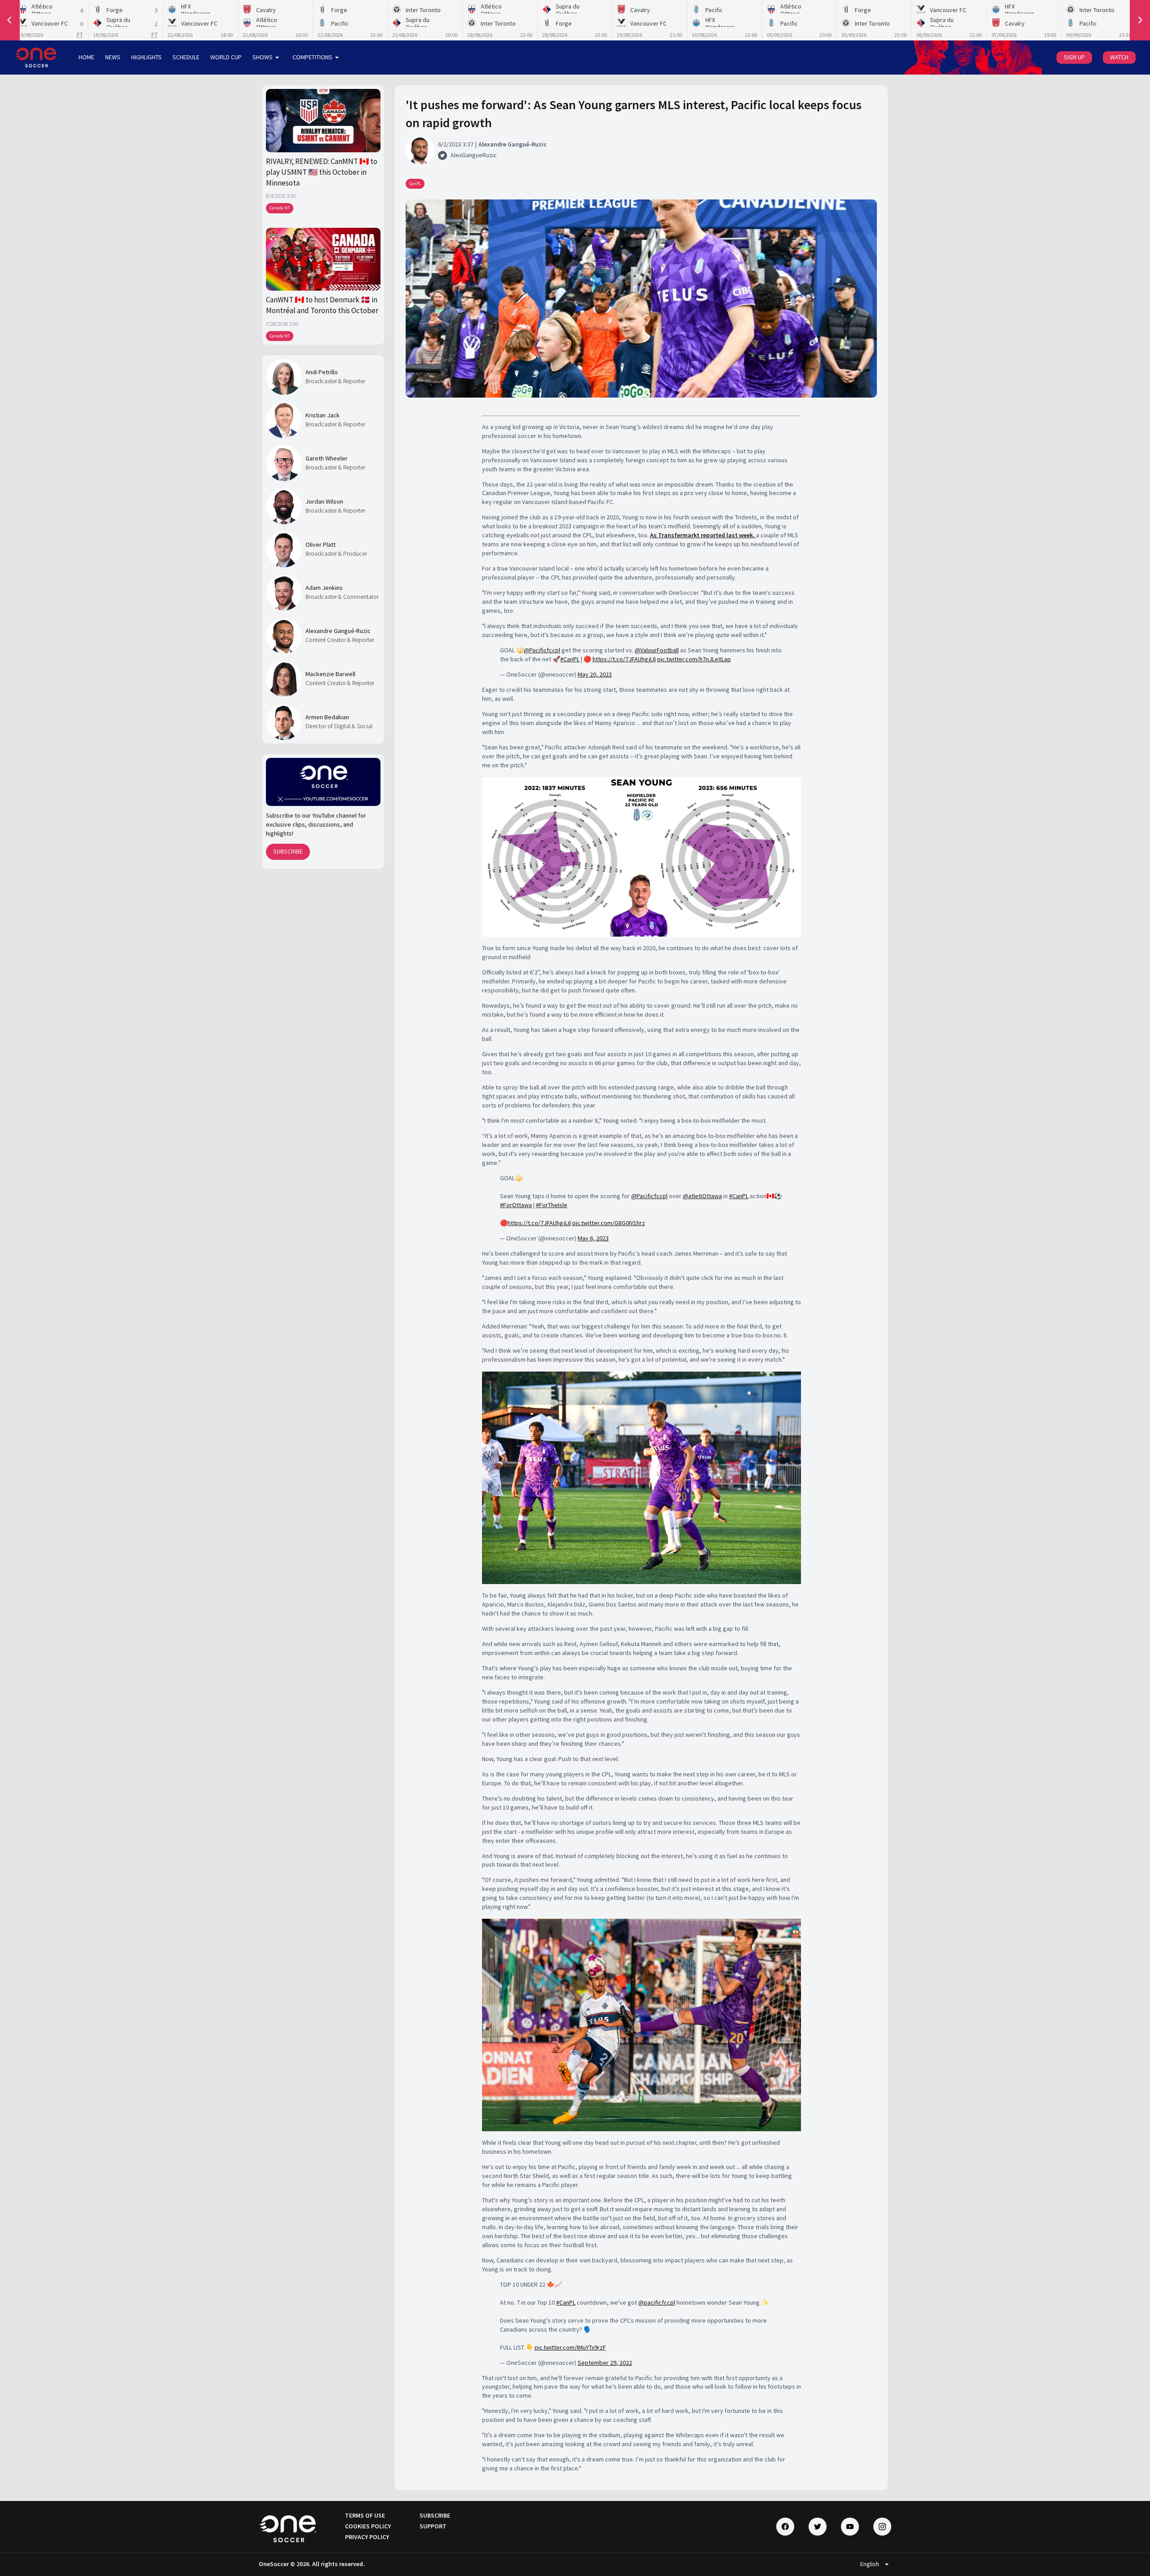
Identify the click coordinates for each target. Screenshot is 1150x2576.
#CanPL (570, 659)
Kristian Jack (323, 415)
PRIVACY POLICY (367, 2537)
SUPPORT (433, 2526)
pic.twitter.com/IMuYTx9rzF (570, 2347)
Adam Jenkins (324, 588)
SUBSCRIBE (288, 851)
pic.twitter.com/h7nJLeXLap (694, 659)
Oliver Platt (321, 544)
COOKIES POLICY (368, 2526)
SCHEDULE (186, 57)
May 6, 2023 (593, 1238)
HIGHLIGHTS (146, 57)
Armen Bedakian (327, 717)
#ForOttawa (516, 1205)
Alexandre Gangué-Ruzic (338, 631)
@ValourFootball (657, 650)
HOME (86, 57)
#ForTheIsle (552, 1205)
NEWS (113, 57)
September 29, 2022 (605, 2363)
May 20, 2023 (595, 674)
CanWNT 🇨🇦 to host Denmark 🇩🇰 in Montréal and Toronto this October (322, 305)
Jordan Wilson (324, 501)
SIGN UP (1074, 57)
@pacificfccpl (657, 2302)
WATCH (1119, 57)
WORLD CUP (226, 57)
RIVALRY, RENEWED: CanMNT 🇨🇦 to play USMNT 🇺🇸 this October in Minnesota (322, 172)
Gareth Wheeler (327, 458)
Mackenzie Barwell (330, 674)
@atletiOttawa (702, 1196)
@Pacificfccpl (542, 650)
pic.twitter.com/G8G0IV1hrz (609, 1223)
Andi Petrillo (322, 372)
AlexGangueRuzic (474, 155)
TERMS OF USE (365, 2515)
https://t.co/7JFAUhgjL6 (624, 659)
